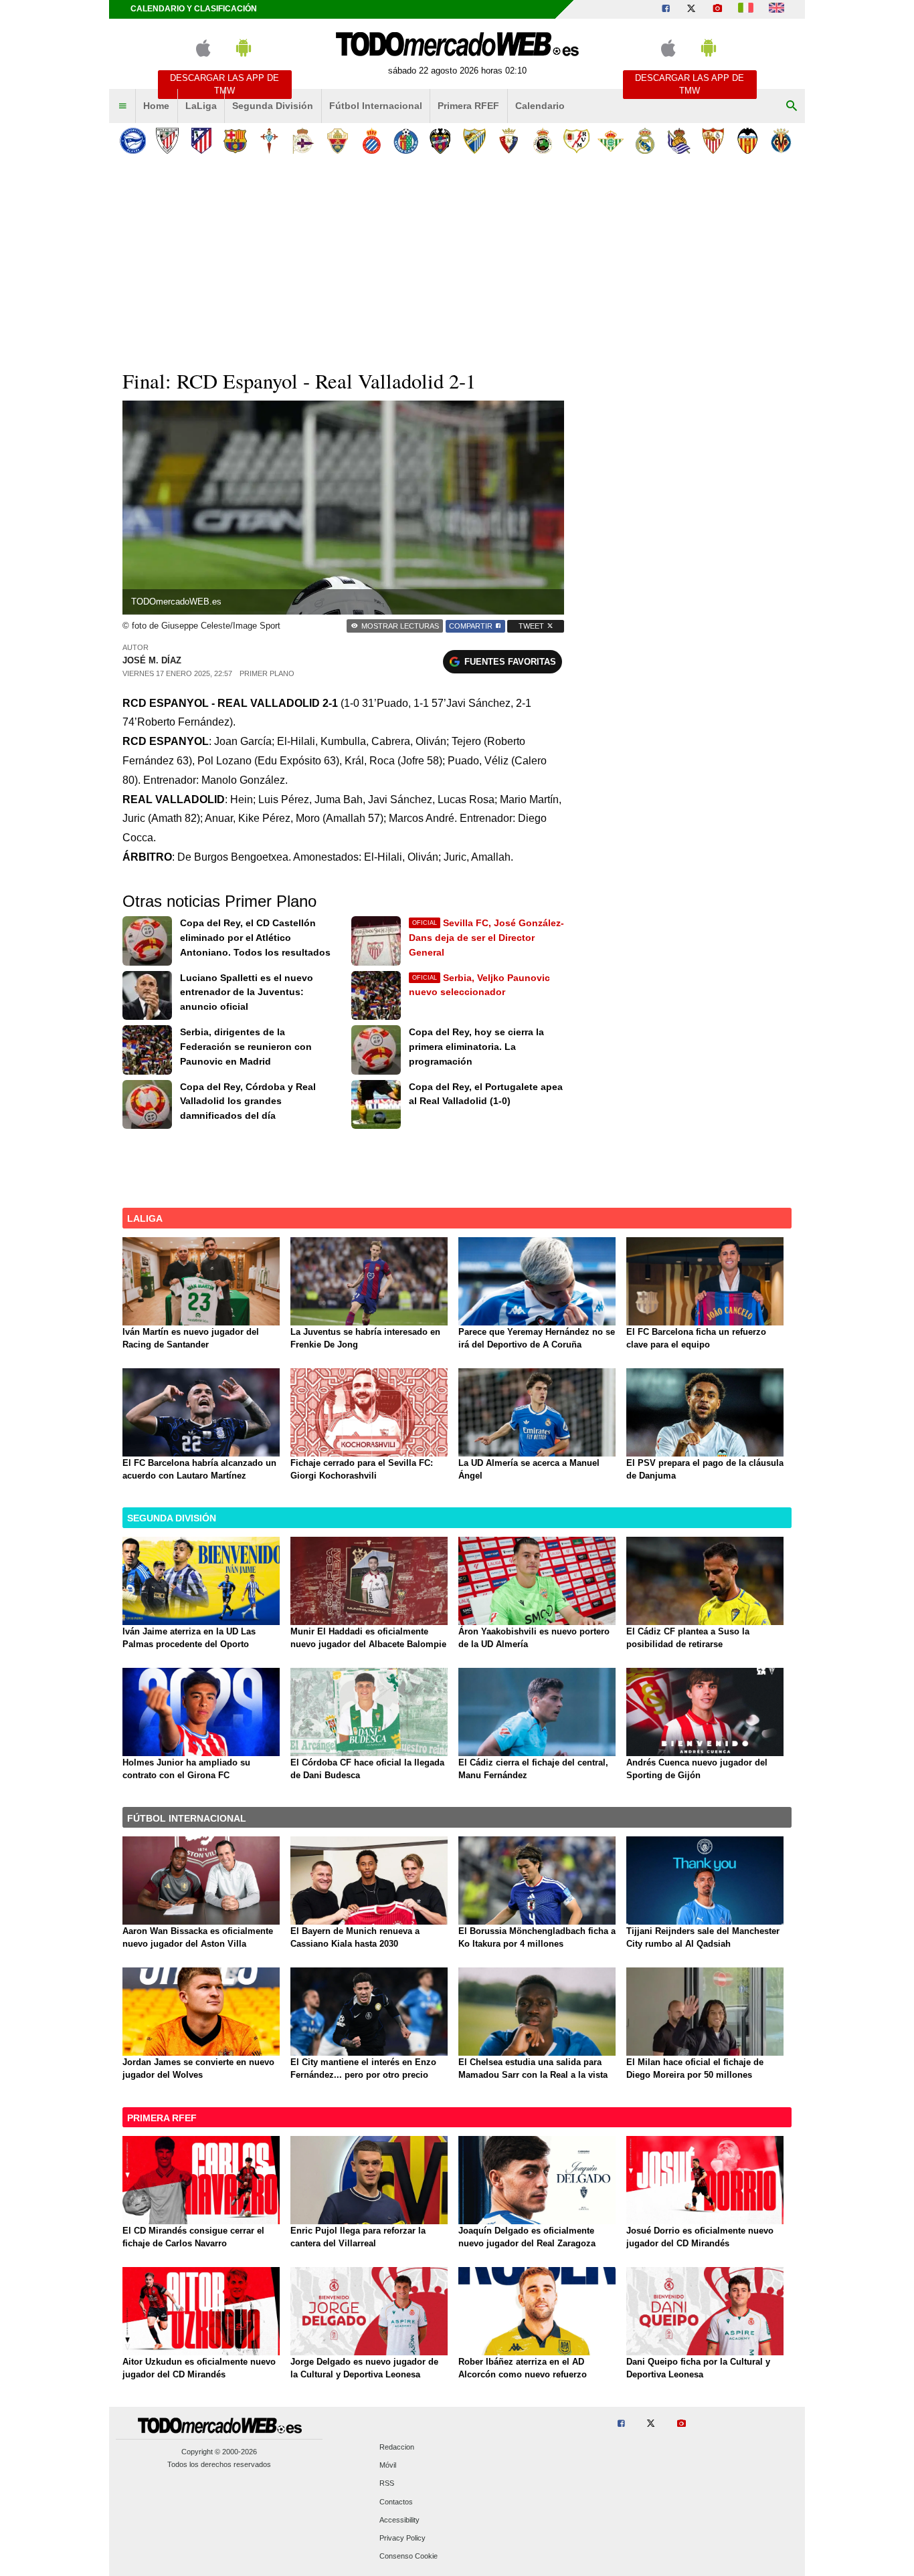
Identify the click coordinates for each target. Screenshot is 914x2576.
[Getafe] (406, 141)
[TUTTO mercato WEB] (746, 9)
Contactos (396, 2502)
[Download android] (244, 54)
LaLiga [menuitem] (201, 106)
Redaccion (397, 2447)
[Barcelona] (235, 141)
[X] (691, 9)
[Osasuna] (508, 141)
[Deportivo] (303, 141)
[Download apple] (203, 54)
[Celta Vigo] (269, 141)
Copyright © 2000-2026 (219, 2452)
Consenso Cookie (408, 2557)
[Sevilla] (713, 141)
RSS (387, 2484)
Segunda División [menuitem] (273, 106)
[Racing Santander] (542, 141)
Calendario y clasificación (194, 9)
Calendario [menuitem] (540, 106)
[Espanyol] (372, 141)
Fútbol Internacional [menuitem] (376, 106)
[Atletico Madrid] (201, 141)
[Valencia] (747, 141)
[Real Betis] (611, 141)
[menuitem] (122, 106)
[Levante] (440, 141)
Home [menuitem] (156, 106)
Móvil (388, 2466)
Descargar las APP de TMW (224, 84)
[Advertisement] (457, 260)
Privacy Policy (402, 2538)
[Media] (717, 9)
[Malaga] (474, 141)
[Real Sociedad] (679, 141)
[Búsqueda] (792, 106)
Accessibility (399, 2520)
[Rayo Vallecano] (576, 141)
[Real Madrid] (645, 141)
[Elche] (338, 141)
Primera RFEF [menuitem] (468, 106)
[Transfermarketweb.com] (776, 9)
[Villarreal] (781, 141)
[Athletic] (167, 141)
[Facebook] (666, 9)
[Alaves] (133, 141)
